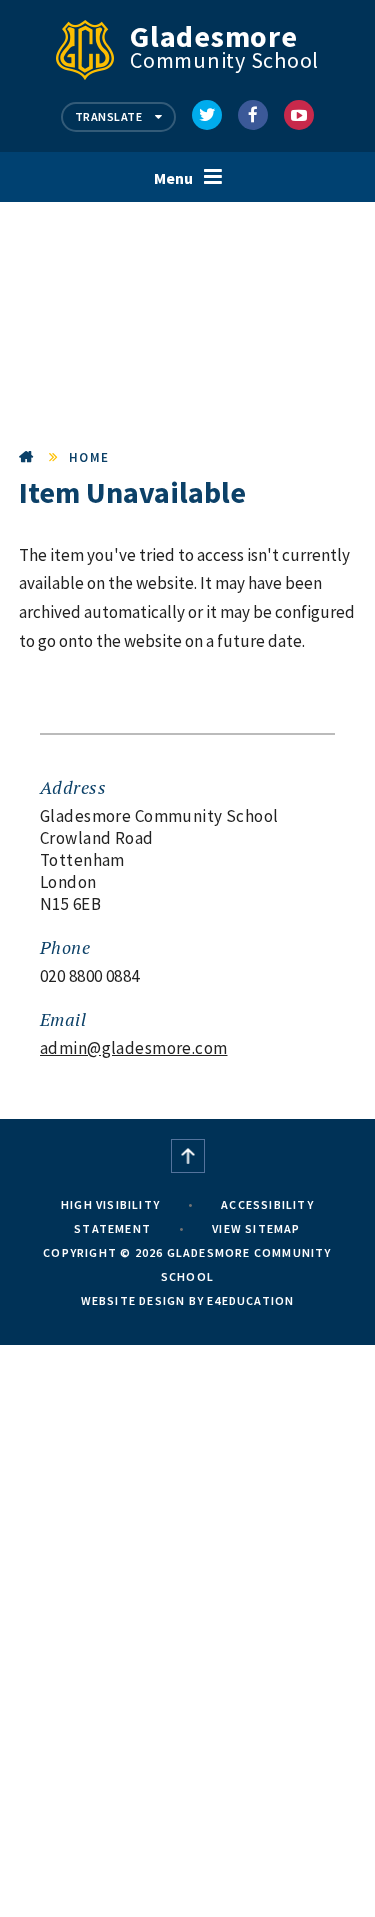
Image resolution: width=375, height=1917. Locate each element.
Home (27, 457)
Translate (110, 116)
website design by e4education (188, 1300)
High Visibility (110, 1204)
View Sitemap (256, 1228)
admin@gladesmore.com (134, 1048)
